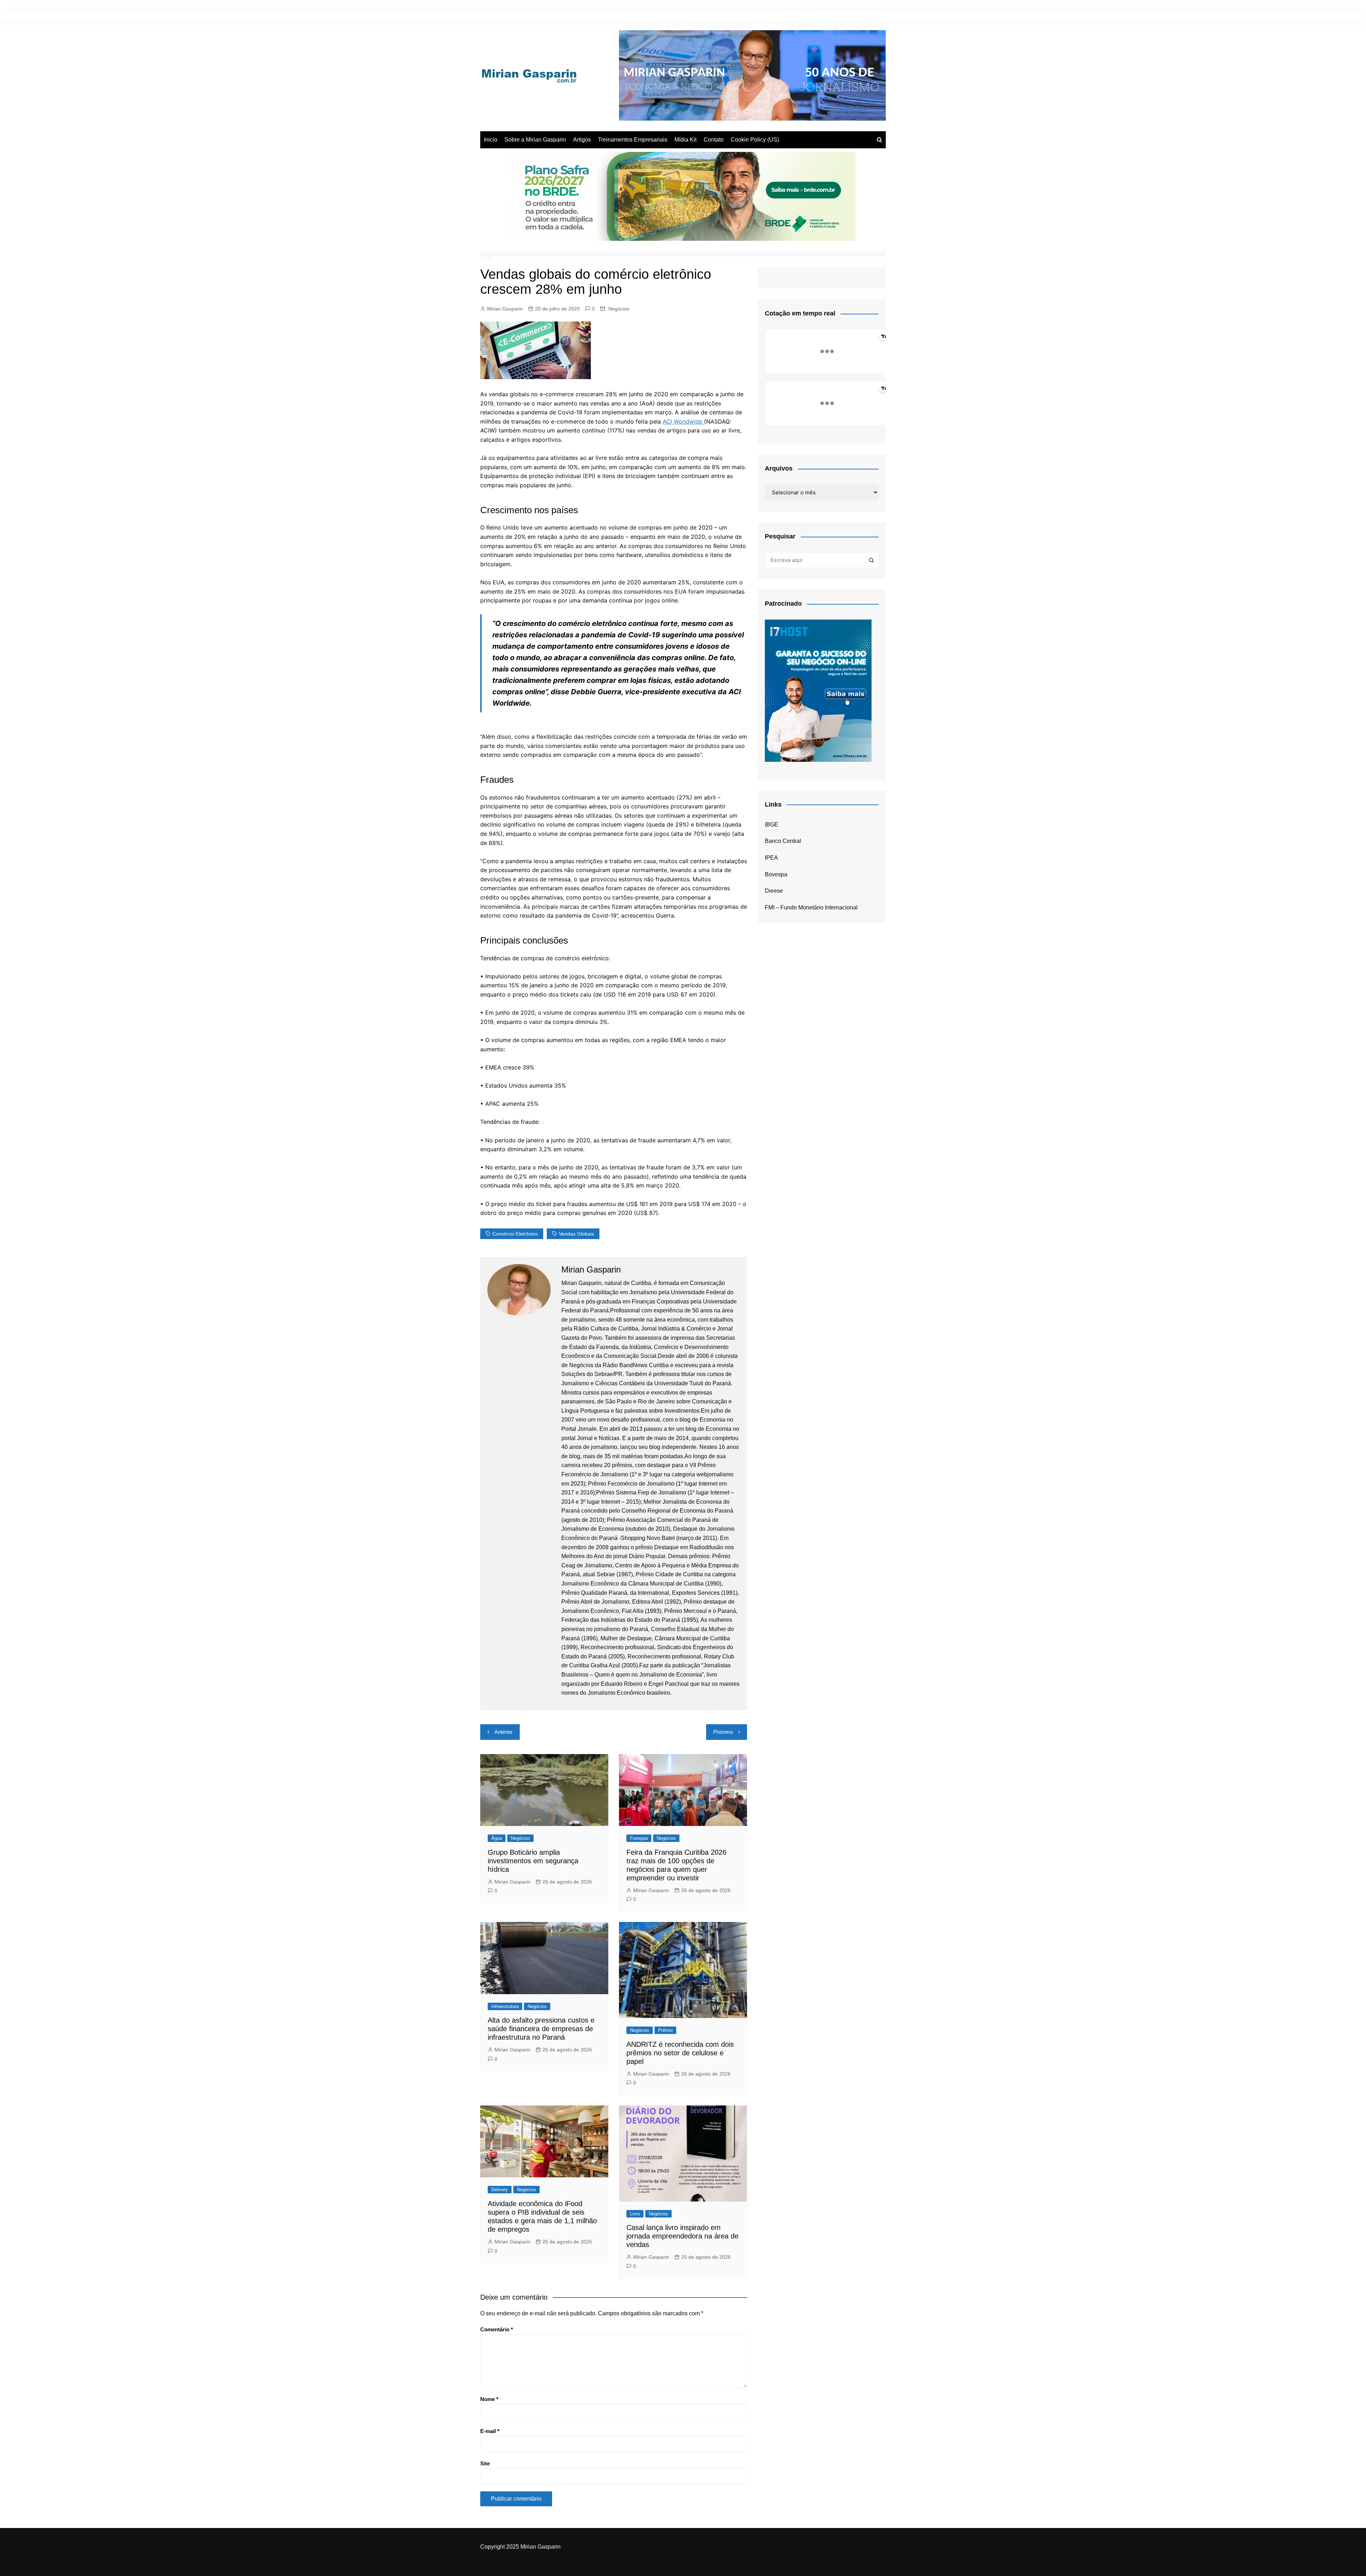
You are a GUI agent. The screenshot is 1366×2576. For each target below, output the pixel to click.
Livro (635, 2214)
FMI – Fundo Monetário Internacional (811, 907)
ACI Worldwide (683, 421)
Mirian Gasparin (505, 309)
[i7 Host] (818, 690)
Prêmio (665, 2030)
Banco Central (783, 841)
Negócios (619, 309)
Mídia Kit (685, 140)
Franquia (639, 1838)
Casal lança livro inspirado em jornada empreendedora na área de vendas (682, 2236)
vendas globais (576, 1234)
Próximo (723, 1732)
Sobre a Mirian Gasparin (535, 140)
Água (497, 1838)
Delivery (500, 2190)
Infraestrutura (505, 2006)
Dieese (774, 891)
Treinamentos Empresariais (633, 140)
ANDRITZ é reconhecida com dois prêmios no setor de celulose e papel (680, 2053)
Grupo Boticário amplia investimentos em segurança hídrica (533, 1861)
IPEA (771, 858)
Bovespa (776, 874)
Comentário (497, 2329)
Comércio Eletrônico (515, 1234)
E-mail (490, 2431)
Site (485, 2463)
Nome (489, 2399)
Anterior (504, 1732)
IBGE (772, 825)
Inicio (491, 140)
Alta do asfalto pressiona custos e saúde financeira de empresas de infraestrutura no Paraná (541, 2029)
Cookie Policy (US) (755, 140)
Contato (714, 140)
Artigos (582, 140)
